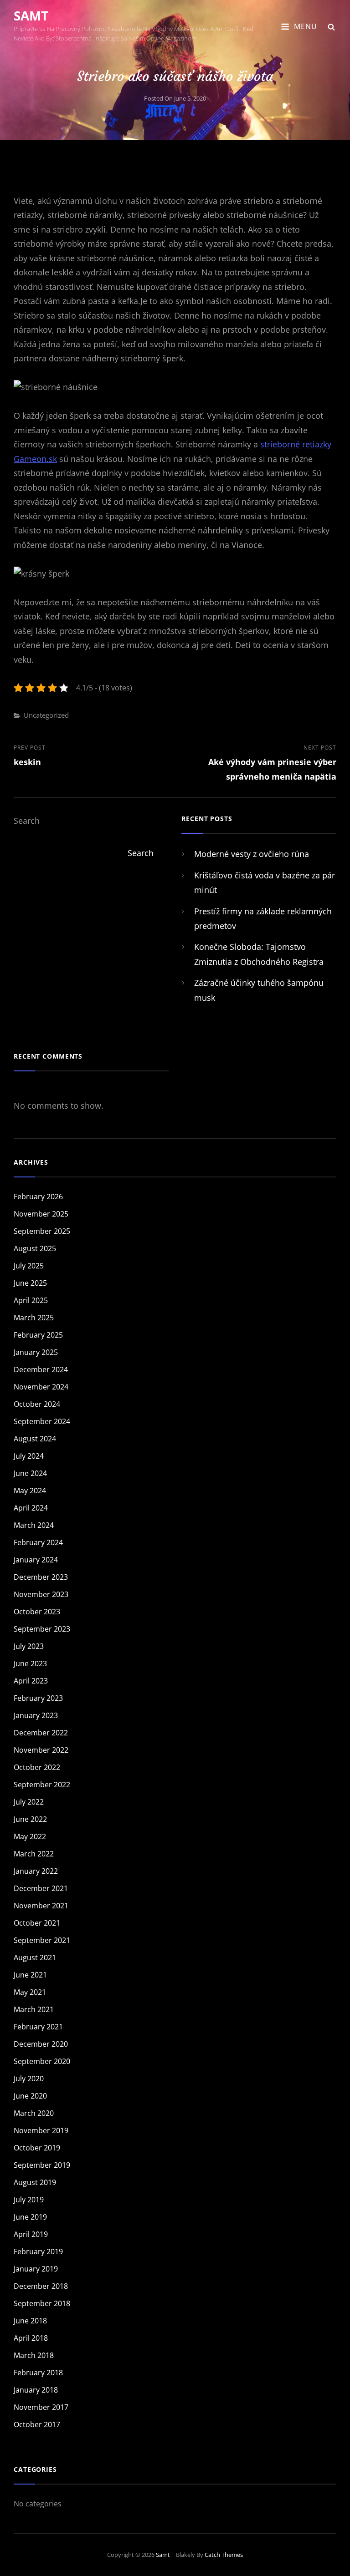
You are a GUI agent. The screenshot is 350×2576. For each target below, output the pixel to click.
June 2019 (30, 2217)
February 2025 (38, 1335)
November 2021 (41, 1906)
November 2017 (41, 2407)
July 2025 (29, 1266)
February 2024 (38, 1542)
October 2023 (37, 1612)
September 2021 (42, 1940)
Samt (31, 15)
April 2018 (31, 2338)
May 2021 (30, 1992)
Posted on (175, 98)
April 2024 (31, 1508)
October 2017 (37, 2424)
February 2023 (38, 1698)
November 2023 (41, 1594)
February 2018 (38, 2373)
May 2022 (30, 1836)
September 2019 (42, 2165)
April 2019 (31, 2234)
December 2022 (41, 1733)
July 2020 (29, 2079)
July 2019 (29, 2200)
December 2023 (41, 1577)
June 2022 (30, 1819)
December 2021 (41, 1888)
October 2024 (37, 1404)
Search (27, 821)
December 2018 (41, 2286)
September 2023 (42, 1629)
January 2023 (36, 1715)
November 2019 (41, 2130)
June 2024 (30, 1473)
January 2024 (36, 1560)
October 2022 (37, 1767)
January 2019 (36, 2269)
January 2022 (36, 1871)
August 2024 (35, 1439)
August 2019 (35, 2182)
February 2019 (38, 2251)
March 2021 (34, 2009)
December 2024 (41, 1369)
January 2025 (36, 1352)
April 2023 (31, 1681)
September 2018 (42, 2303)
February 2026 (38, 1197)
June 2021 (30, 1975)
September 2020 (42, 2061)
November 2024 (41, 1387)
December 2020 (41, 2044)
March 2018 (34, 2355)
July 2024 (29, 1456)
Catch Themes (224, 2555)
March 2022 (34, 1854)
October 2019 (37, 2148)
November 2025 (41, 1214)
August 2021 (35, 1957)
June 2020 (30, 2096)
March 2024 (34, 1525)
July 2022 (29, 1802)
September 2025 (42, 1231)
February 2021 (38, 2027)
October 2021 (37, 1923)
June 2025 (30, 1283)
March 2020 (34, 2113)
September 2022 (42, 1785)
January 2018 (36, 2390)
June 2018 (30, 2321)
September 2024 (42, 1421)
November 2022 (41, 1750)
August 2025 (35, 1248)
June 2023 (30, 1663)
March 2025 (34, 1318)
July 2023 (29, 1646)
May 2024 (30, 1491)
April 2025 (31, 1300)
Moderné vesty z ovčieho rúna (252, 854)
